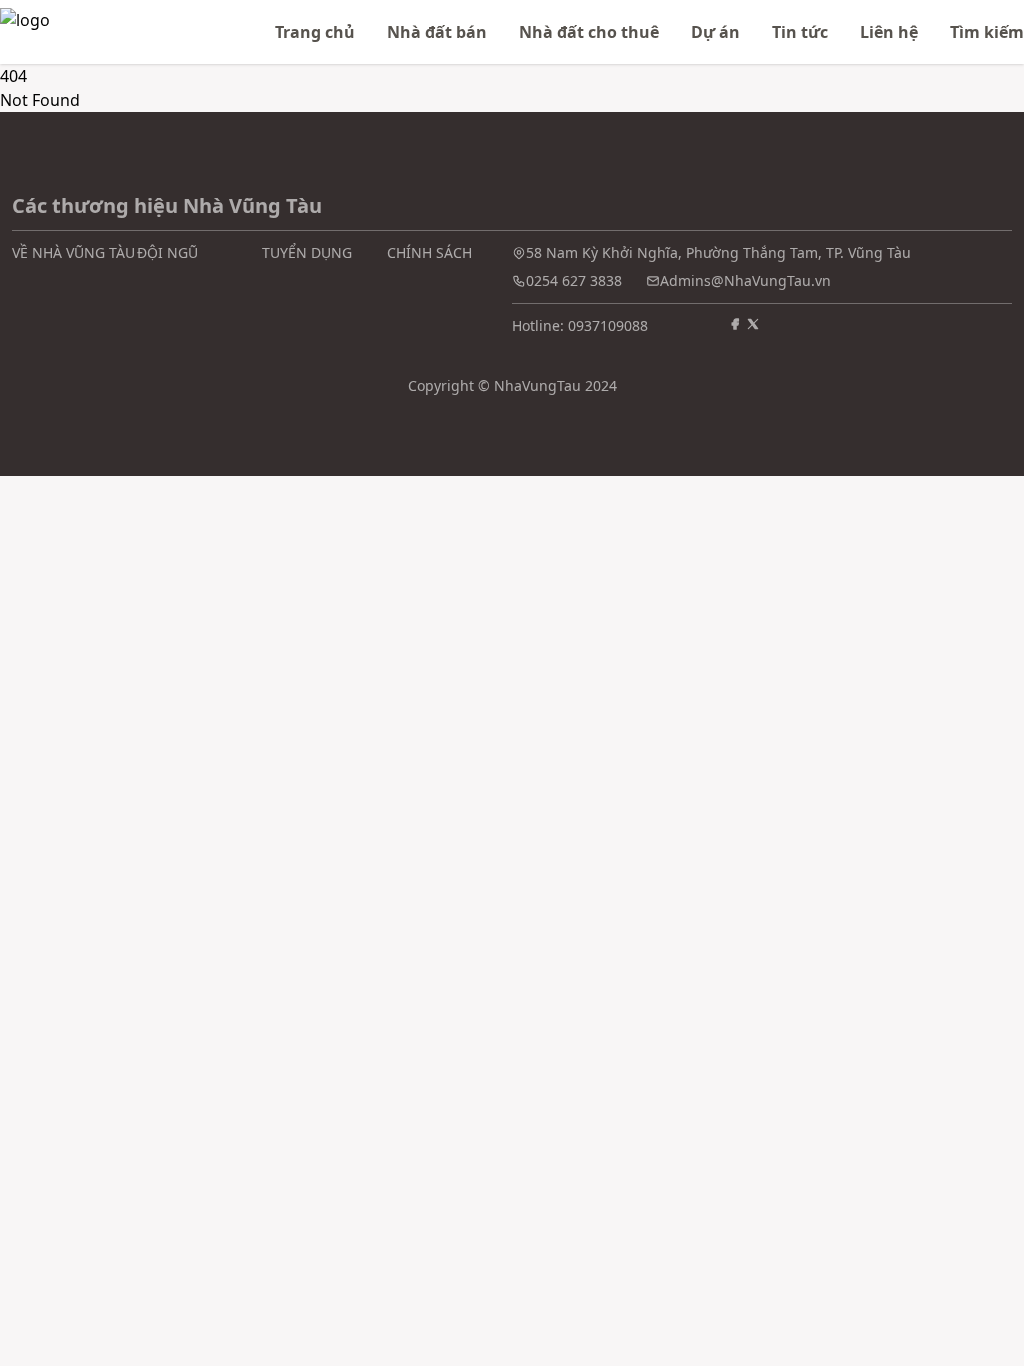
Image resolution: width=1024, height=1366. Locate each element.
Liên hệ (889, 32)
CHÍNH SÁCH (429, 252)
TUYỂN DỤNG (307, 252)
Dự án (715, 32)
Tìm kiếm (987, 32)
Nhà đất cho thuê (589, 32)
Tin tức (800, 32)
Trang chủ (315, 32)
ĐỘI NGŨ (167, 252)
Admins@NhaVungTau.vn (745, 280)
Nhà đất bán (437, 32)
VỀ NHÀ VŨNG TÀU (73, 252)
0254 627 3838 (574, 280)
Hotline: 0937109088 (580, 325)
